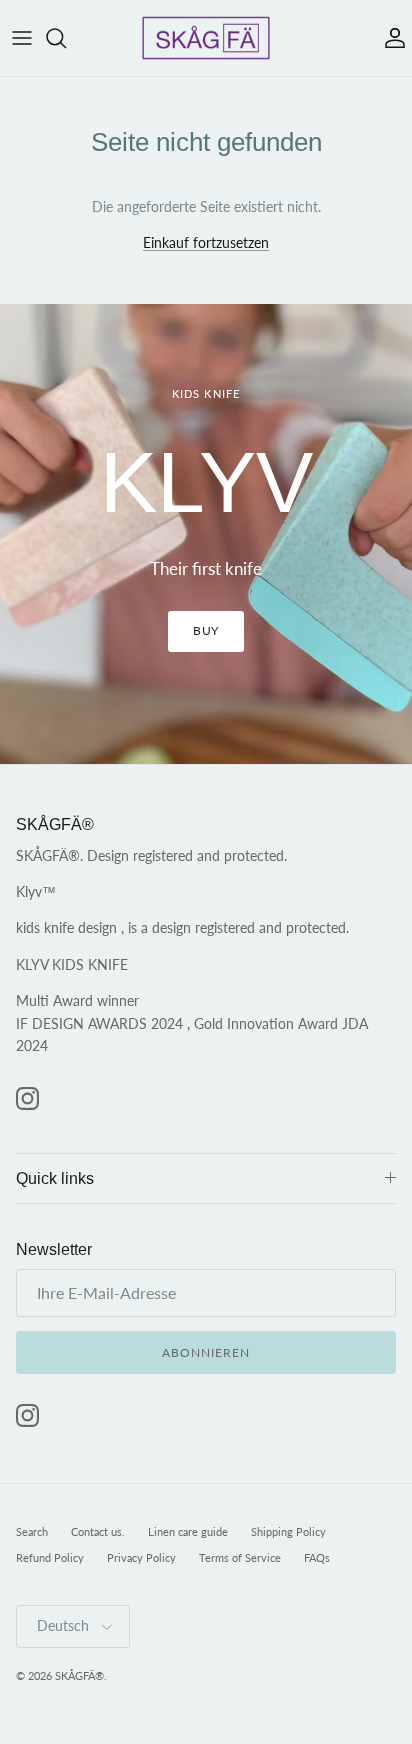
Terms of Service (240, 1557)
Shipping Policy (288, 1531)
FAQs (317, 1557)
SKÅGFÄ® (79, 1675)
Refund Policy (50, 1557)
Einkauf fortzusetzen (206, 242)
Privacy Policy (141, 1557)
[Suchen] (66, 38)
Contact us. (98, 1531)
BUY (206, 630)
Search (32, 1531)
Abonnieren (206, 1352)
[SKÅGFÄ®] (206, 38)
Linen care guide (188, 1531)
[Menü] (22, 38)
